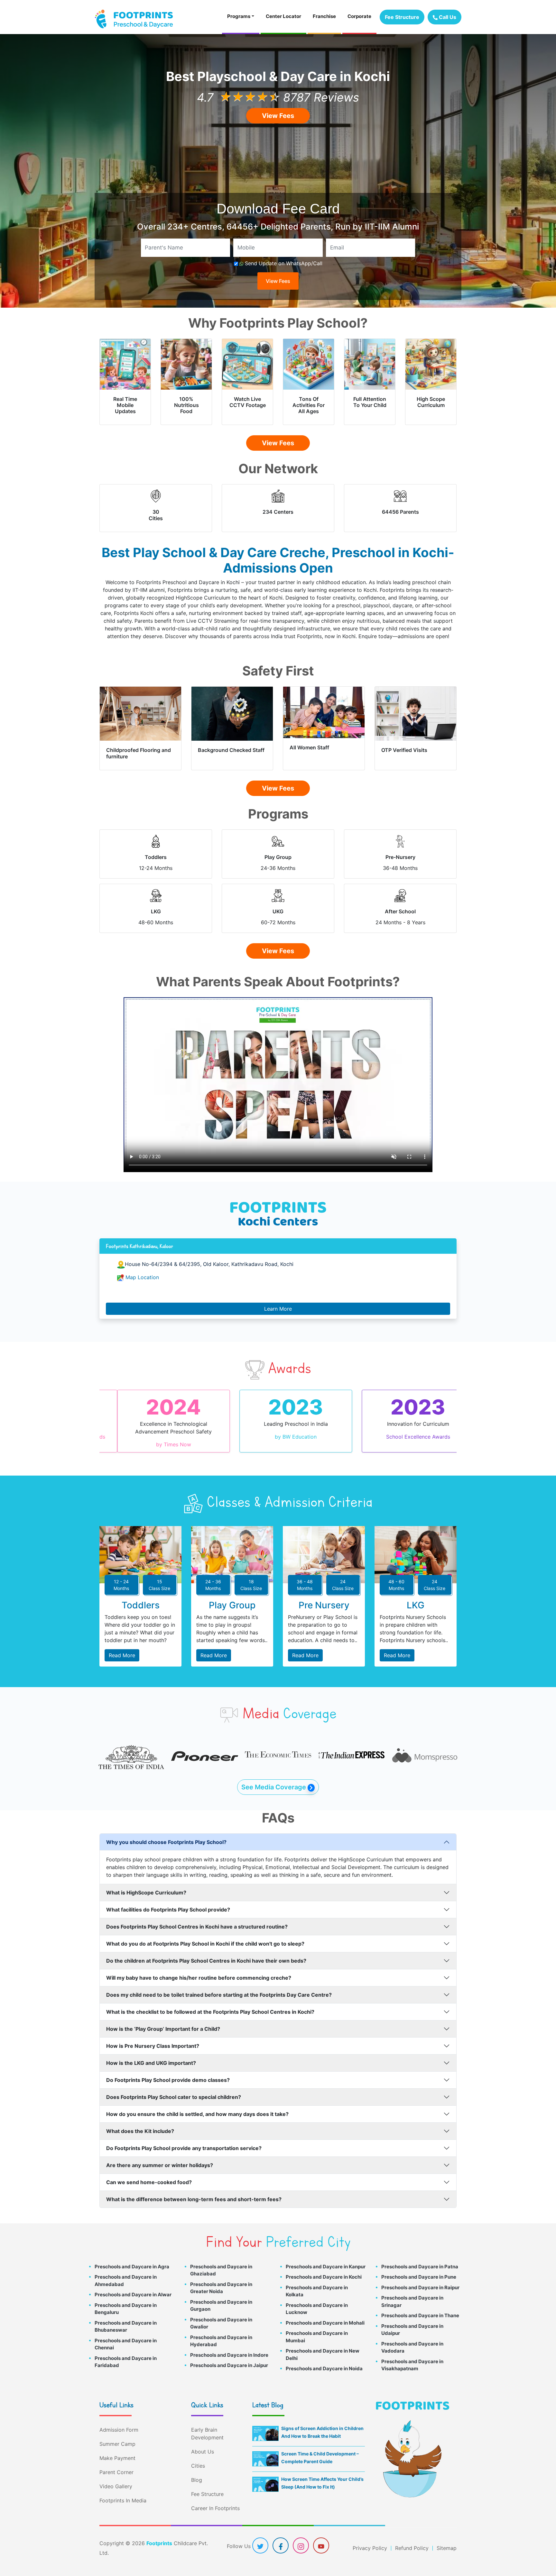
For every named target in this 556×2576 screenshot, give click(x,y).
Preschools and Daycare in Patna (420, 2259)
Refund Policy (412, 2540)
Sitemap (447, 2540)
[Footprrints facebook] (281, 2538)
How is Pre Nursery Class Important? (153, 2038)
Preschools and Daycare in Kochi (324, 2269)
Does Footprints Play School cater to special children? (174, 2089)
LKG (416, 1597)
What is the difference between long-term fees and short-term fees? (194, 2192)
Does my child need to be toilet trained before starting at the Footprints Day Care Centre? (219, 1987)
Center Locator (283, 16)
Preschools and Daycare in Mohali (325, 2315)
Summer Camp (117, 2436)
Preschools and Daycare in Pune (419, 2269)
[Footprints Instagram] (301, 2538)
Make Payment (117, 2450)
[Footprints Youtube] (321, 2538)
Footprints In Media (123, 2493)
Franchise (324, 16)
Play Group (232, 1597)
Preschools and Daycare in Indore (229, 2347)
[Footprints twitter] (260, 2538)
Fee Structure (402, 17)
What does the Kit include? (140, 2123)
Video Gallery (116, 2479)
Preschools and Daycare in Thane (420, 2308)
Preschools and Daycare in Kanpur (326, 2259)
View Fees (278, 116)
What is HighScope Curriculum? (146, 1885)
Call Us (447, 17)
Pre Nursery (324, 1597)
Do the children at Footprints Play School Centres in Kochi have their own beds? (206, 1953)
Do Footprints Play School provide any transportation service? (184, 2140)
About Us (203, 2444)
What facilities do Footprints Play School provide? (168, 1902)
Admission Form (119, 2422)
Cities (198, 2458)
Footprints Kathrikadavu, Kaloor (139, 1246)
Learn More (278, 1309)
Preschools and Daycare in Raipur (420, 2280)
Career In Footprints (215, 2500)
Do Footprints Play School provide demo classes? (168, 2072)
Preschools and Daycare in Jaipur (229, 2358)
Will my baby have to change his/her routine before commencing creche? (199, 1970)
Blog (197, 2472)
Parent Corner (116, 2464)
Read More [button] (122, 1648)
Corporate (359, 16)
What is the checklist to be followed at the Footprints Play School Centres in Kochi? (210, 2004)
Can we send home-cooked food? (149, 2174)
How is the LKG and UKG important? (151, 2055)
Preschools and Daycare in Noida (324, 2361)
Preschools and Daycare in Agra (132, 2259)
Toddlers (141, 1597)
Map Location (142, 1277)
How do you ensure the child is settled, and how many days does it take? (197, 2106)
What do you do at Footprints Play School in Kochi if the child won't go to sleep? (205, 1936)
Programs (239, 16)
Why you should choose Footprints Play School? (166, 1834)
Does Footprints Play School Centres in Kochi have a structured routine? (197, 1919)
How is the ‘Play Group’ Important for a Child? (163, 2021)
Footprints (159, 2535)
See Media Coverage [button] (274, 1779)
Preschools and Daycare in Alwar (133, 2287)
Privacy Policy (370, 2540)
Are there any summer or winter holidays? (160, 2157)
